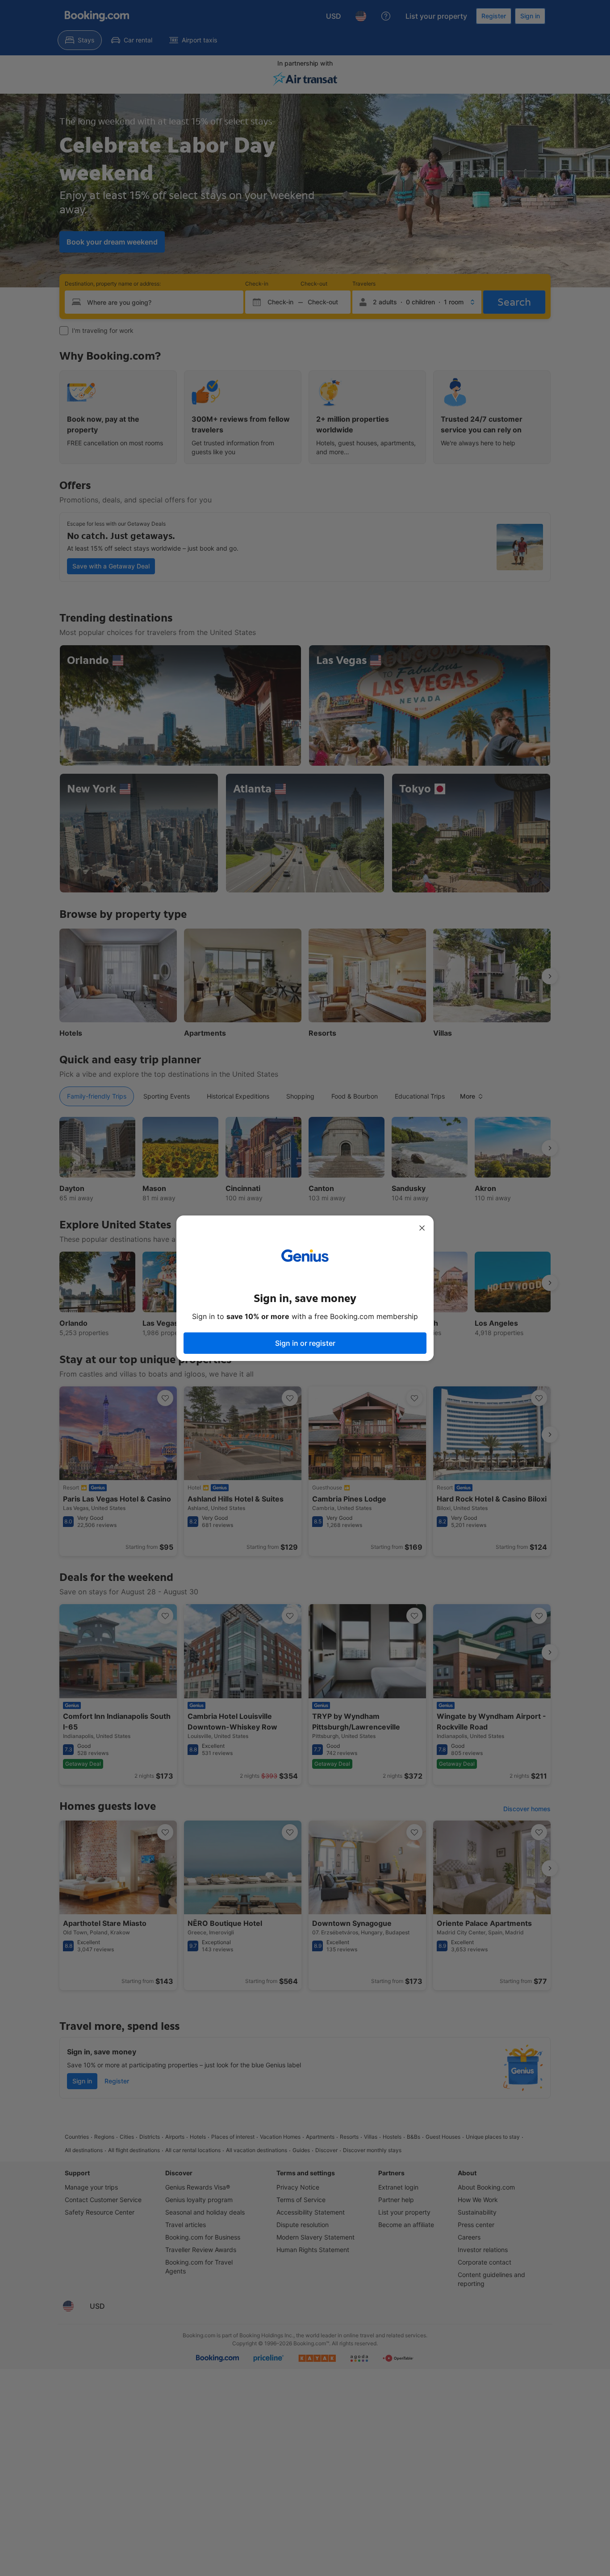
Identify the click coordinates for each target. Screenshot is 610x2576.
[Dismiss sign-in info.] (422, 1228)
